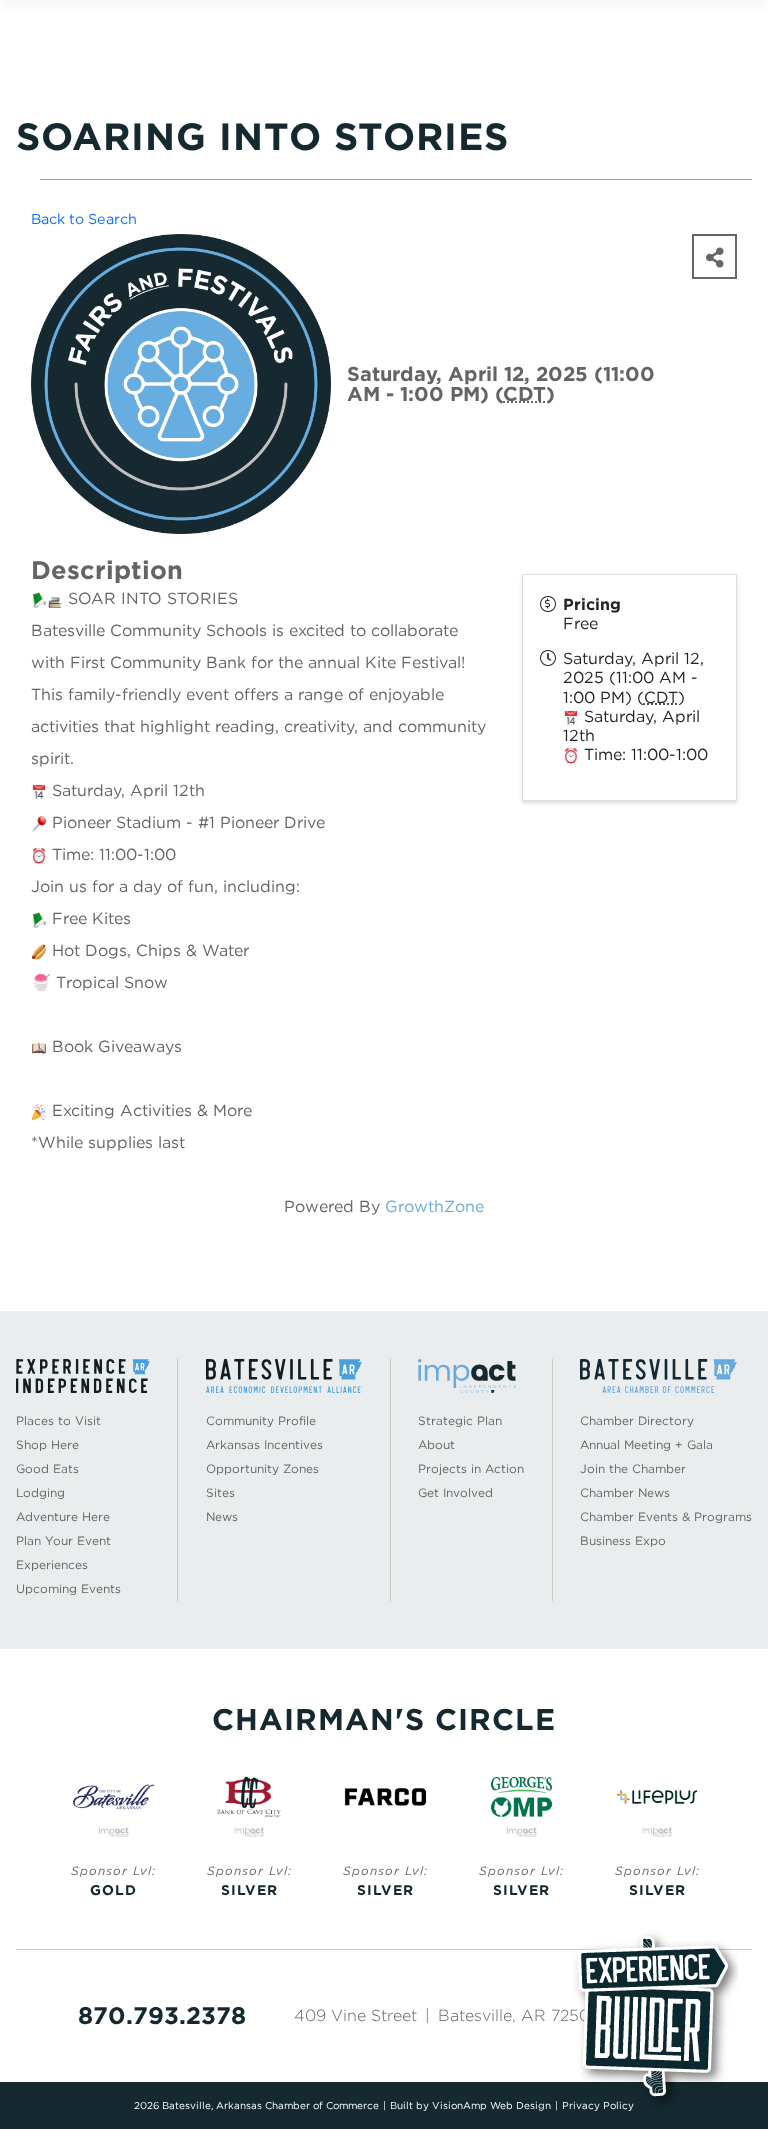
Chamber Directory (637, 1420)
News (222, 1516)
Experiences (52, 1564)
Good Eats (47, 1468)
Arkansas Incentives (264, 1444)
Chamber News (625, 1492)
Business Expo (623, 1540)
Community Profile (261, 1420)
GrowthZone (434, 1206)
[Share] (714, 256)
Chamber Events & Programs (666, 1516)
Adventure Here (63, 1516)
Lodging (40, 1492)
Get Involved (455, 1492)
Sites (220, 1492)
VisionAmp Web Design (491, 2105)
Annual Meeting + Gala (646, 1444)
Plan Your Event (63, 1540)
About (436, 1444)
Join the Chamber (633, 1468)
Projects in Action (471, 1468)
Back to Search (84, 218)
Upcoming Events (68, 1588)
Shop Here (47, 1444)
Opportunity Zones (262, 1468)
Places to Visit (58, 1420)
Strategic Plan (460, 1420)
